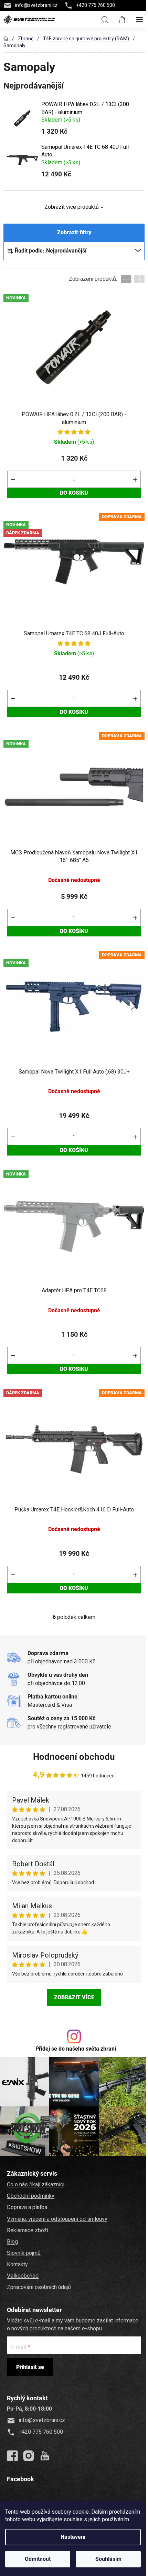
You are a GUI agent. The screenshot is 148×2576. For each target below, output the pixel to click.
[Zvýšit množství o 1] (135, 479)
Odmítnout (38, 2559)
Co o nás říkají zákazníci (36, 2184)
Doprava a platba (27, 2207)
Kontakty (17, 2264)
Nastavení (73, 2537)
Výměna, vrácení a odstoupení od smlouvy (57, 2219)
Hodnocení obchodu (74, 1757)
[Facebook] (12, 2456)
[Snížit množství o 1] (13, 479)
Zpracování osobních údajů (39, 2287)
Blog (12, 2242)
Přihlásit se (30, 2367)
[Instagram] (29, 2456)
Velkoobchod (23, 2276)
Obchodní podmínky (31, 2196)
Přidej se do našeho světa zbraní (76, 2049)
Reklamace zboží (28, 2230)
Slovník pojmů (24, 2253)
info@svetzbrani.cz (36, 5)
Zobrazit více (74, 1997)
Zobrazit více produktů (72, 207)
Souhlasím (108, 2559)
